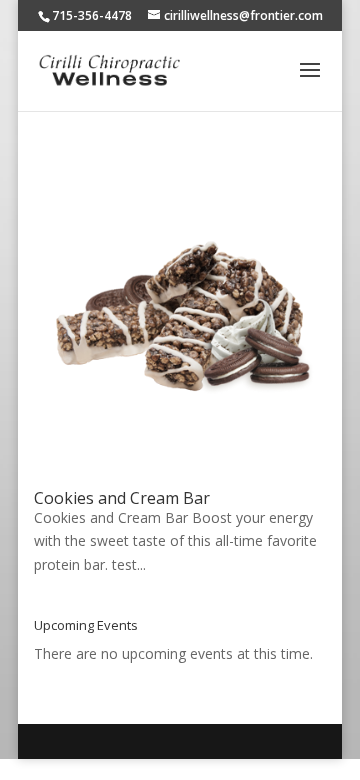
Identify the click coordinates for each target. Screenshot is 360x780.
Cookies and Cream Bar (122, 498)
